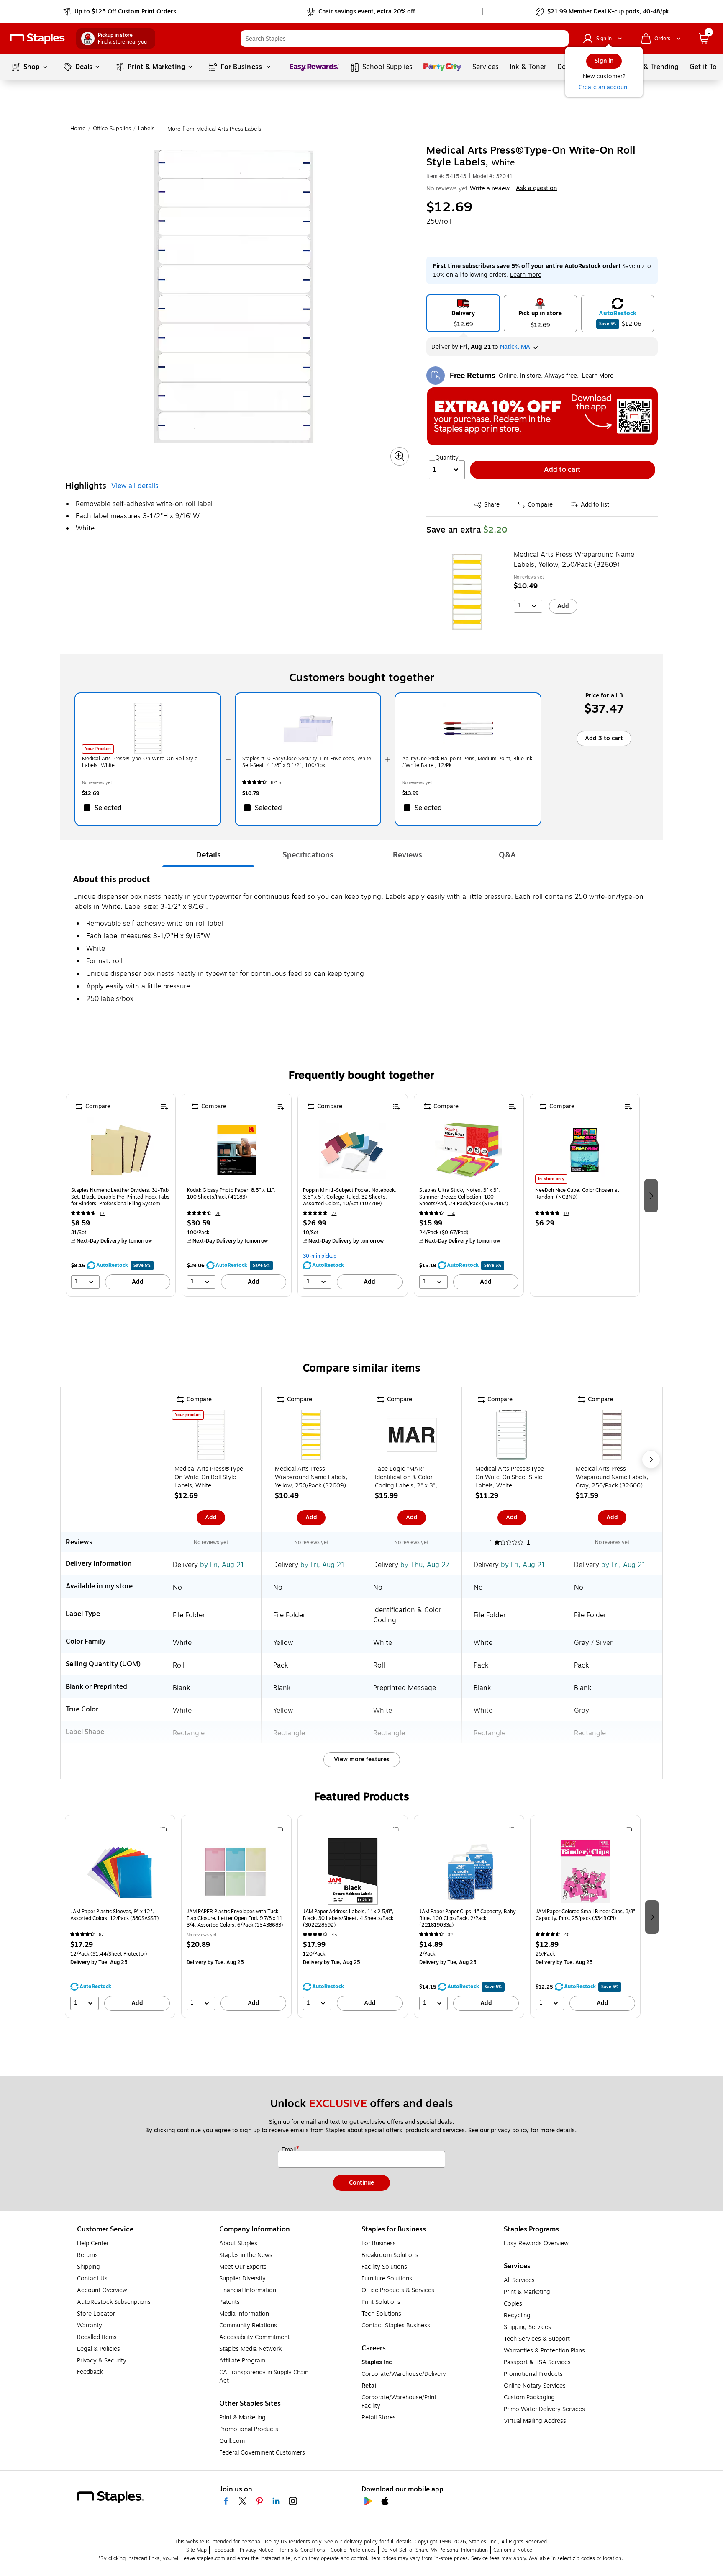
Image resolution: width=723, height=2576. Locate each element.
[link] (120, 12)
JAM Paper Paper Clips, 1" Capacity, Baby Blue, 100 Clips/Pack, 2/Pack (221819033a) (468, 1918)
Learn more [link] (526, 275)
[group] (121, 1195)
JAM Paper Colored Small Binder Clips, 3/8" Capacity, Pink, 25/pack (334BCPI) (585, 1915)
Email (290, 2150)
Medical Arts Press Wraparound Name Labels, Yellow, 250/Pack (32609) (574, 560)
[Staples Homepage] (38, 39)
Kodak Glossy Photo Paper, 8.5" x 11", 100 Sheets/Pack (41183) (231, 1194)
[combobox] (405, 39)
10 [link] (566, 1213)
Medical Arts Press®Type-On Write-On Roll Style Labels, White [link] (140, 762)
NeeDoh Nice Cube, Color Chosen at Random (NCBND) (577, 1194)
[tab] (208, 855)
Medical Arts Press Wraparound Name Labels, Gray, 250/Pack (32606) (612, 1477)
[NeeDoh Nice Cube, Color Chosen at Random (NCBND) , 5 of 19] (585, 1150)
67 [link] (101, 1935)
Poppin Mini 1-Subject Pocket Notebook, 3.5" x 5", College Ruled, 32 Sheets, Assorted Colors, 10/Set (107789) (350, 1197)
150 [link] (451, 1213)
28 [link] (218, 1213)
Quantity (447, 458)
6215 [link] (276, 783)
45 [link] (334, 1935)
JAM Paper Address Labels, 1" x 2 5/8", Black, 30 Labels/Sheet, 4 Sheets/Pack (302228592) (348, 1918)
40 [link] (567, 1935)
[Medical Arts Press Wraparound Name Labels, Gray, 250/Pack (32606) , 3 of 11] (612, 1436)
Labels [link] (146, 129)
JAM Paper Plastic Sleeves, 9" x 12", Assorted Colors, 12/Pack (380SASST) (115, 1915)
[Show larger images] (400, 456)
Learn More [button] (598, 376)
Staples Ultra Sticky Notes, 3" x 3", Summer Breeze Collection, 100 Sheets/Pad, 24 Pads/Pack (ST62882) (464, 1197)
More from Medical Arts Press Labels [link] (214, 129)
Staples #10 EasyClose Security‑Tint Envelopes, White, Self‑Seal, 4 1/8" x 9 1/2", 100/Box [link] (308, 762)
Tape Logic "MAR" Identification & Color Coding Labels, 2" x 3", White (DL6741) (406, 1477)
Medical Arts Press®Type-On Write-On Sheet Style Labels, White (511, 1477)
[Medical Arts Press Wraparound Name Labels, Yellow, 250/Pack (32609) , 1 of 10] (311, 1436)
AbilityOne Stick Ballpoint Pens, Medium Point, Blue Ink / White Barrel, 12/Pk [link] (467, 762)
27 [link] (334, 1213)
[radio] (463, 313)
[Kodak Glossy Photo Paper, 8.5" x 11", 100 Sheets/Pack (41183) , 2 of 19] (237, 1150)
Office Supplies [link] (112, 129)
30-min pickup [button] (320, 1256)
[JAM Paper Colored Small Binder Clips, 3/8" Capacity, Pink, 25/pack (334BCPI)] (585, 1871)
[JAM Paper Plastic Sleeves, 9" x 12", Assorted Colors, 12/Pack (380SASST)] (120, 1871)
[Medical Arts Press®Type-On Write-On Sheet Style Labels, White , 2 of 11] (512, 1436)
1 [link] (529, 1542)
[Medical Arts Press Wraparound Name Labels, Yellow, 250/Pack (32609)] (467, 592)
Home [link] (78, 129)
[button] (560, 39)
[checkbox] (148, 808)
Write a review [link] (490, 189)
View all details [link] (135, 486)
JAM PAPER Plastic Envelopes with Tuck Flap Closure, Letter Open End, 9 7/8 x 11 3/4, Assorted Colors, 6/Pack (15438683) (235, 1918)
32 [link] (450, 1935)
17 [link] (102, 1213)
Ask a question (536, 188)
